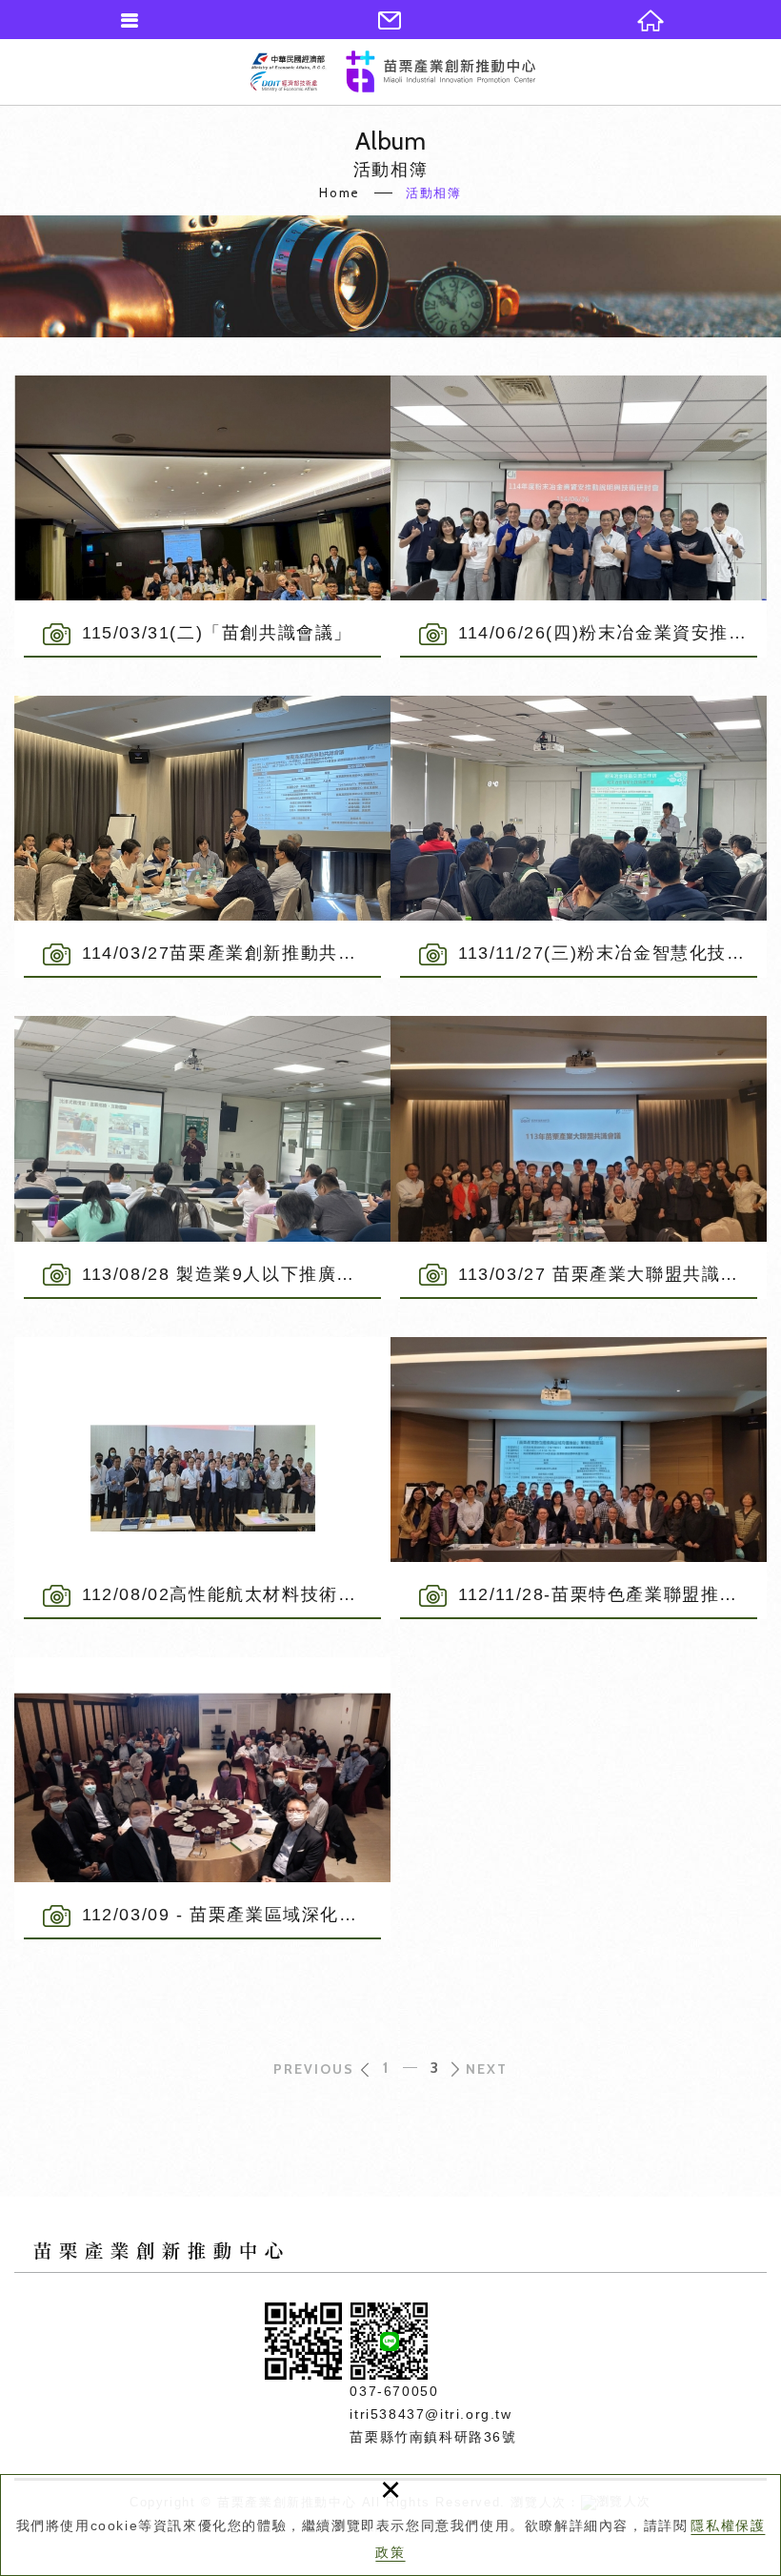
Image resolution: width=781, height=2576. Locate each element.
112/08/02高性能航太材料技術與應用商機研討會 (202, 1478)
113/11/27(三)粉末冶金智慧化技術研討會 (579, 837)
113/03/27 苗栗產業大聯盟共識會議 (579, 1157)
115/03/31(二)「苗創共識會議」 (202, 517)
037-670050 (394, 2391)
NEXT (487, 2069)
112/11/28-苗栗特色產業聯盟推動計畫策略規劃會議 (579, 1478)
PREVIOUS (314, 2069)
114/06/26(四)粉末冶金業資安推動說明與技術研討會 (579, 517)
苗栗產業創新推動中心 (393, 71)
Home (339, 193)
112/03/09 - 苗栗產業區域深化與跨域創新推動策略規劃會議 (202, 1798)
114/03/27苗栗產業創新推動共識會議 (202, 837)
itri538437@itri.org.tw (431, 2414)
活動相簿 (433, 193)
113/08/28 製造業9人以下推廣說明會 (202, 1157)
